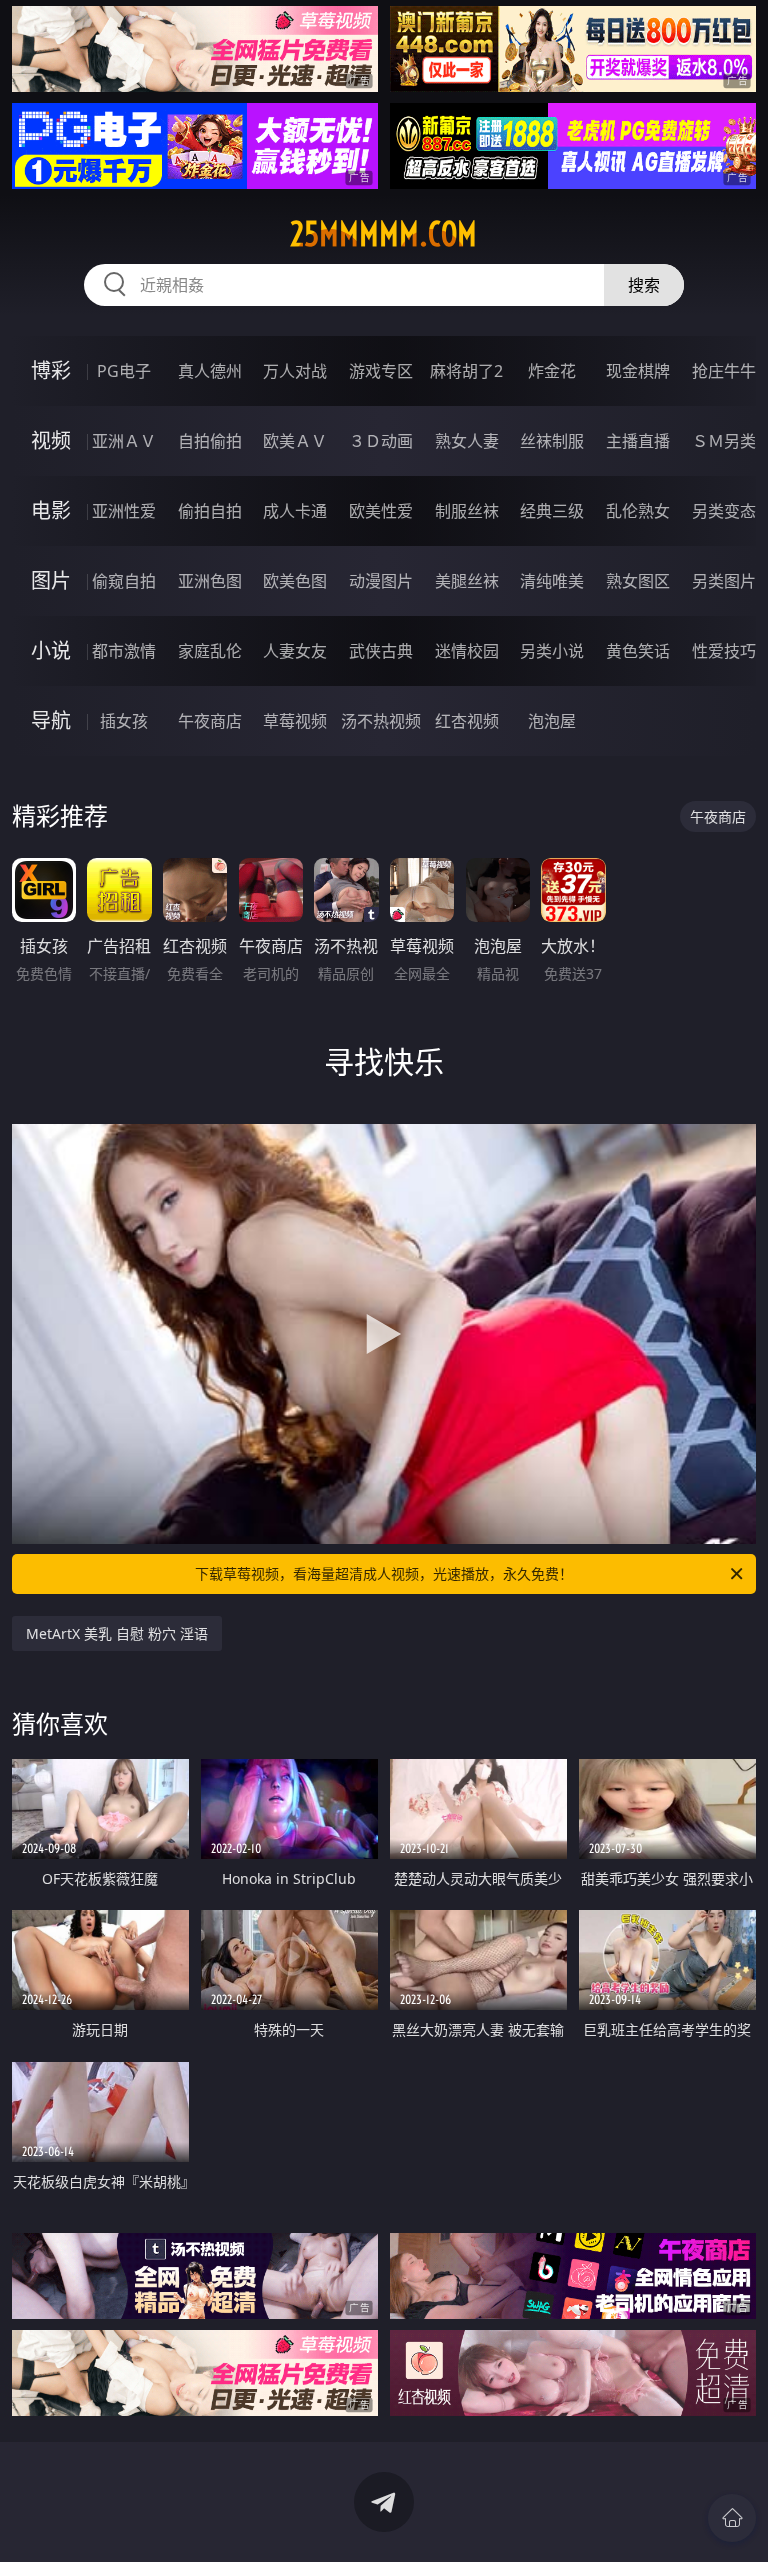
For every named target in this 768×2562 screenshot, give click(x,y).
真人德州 (210, 371)
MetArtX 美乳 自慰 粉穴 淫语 (117, 1633)
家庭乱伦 (210, 651)
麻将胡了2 (466, 371)
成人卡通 (295, 511)
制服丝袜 (467, 511)
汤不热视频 (381, 721)
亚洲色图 (210, 581)
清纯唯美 (552, 581)
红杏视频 (467, 721)
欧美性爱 (381, 511)
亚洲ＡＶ (124, 441)
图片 (51, 580)
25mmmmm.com (383, 234)
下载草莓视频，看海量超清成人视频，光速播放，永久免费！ (384, 1573)
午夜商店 (210, 721)
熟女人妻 (467, 441)
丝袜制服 (552, 441)
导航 (51, 720)
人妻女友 (295, 651)
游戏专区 (381, 371)
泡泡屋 (552, 721)
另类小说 (552, 651)
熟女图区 (638, 581)
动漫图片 (381, 581)
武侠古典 (381, 651)
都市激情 (124, 651)
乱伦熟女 (638, 511)
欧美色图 (295, 581)
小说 (51, 650)
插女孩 (124, 721)
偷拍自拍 (210, 511)
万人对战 (295, 371)
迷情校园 (467, 651)
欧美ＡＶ (295, 441)
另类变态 (724, 511)
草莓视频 (295, 721)
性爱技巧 (724, 651)
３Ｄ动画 (381, 441)
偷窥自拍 (124, 581)
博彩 (51, 370)
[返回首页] (732, 2518)
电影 (51, 510)
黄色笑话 (638, 651)
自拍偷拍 (210, 441)
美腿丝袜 (467, 581)
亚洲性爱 (124, 511)
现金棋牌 (638, 371)
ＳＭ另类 (724, 441)
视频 (51, 440)
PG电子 (124, 371)
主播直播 (638, 441)
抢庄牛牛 (724, 371)
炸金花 (552, 371)
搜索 (644, 285)
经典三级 (552, 511)
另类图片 (724, 581)
